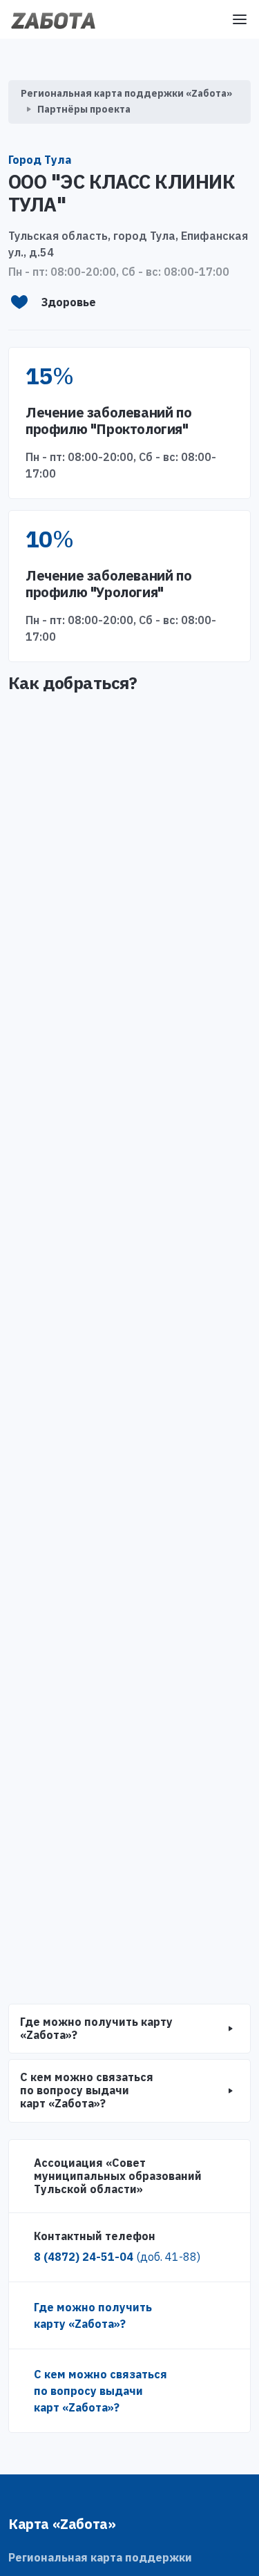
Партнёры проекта (84, 109)
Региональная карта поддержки (100, 2557)
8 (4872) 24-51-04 (117, 2257)
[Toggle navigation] (240, 19)
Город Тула (40, 160)
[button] (129, 2029)
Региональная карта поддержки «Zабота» (126, 93)
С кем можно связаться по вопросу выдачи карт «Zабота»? (100, 2391)
